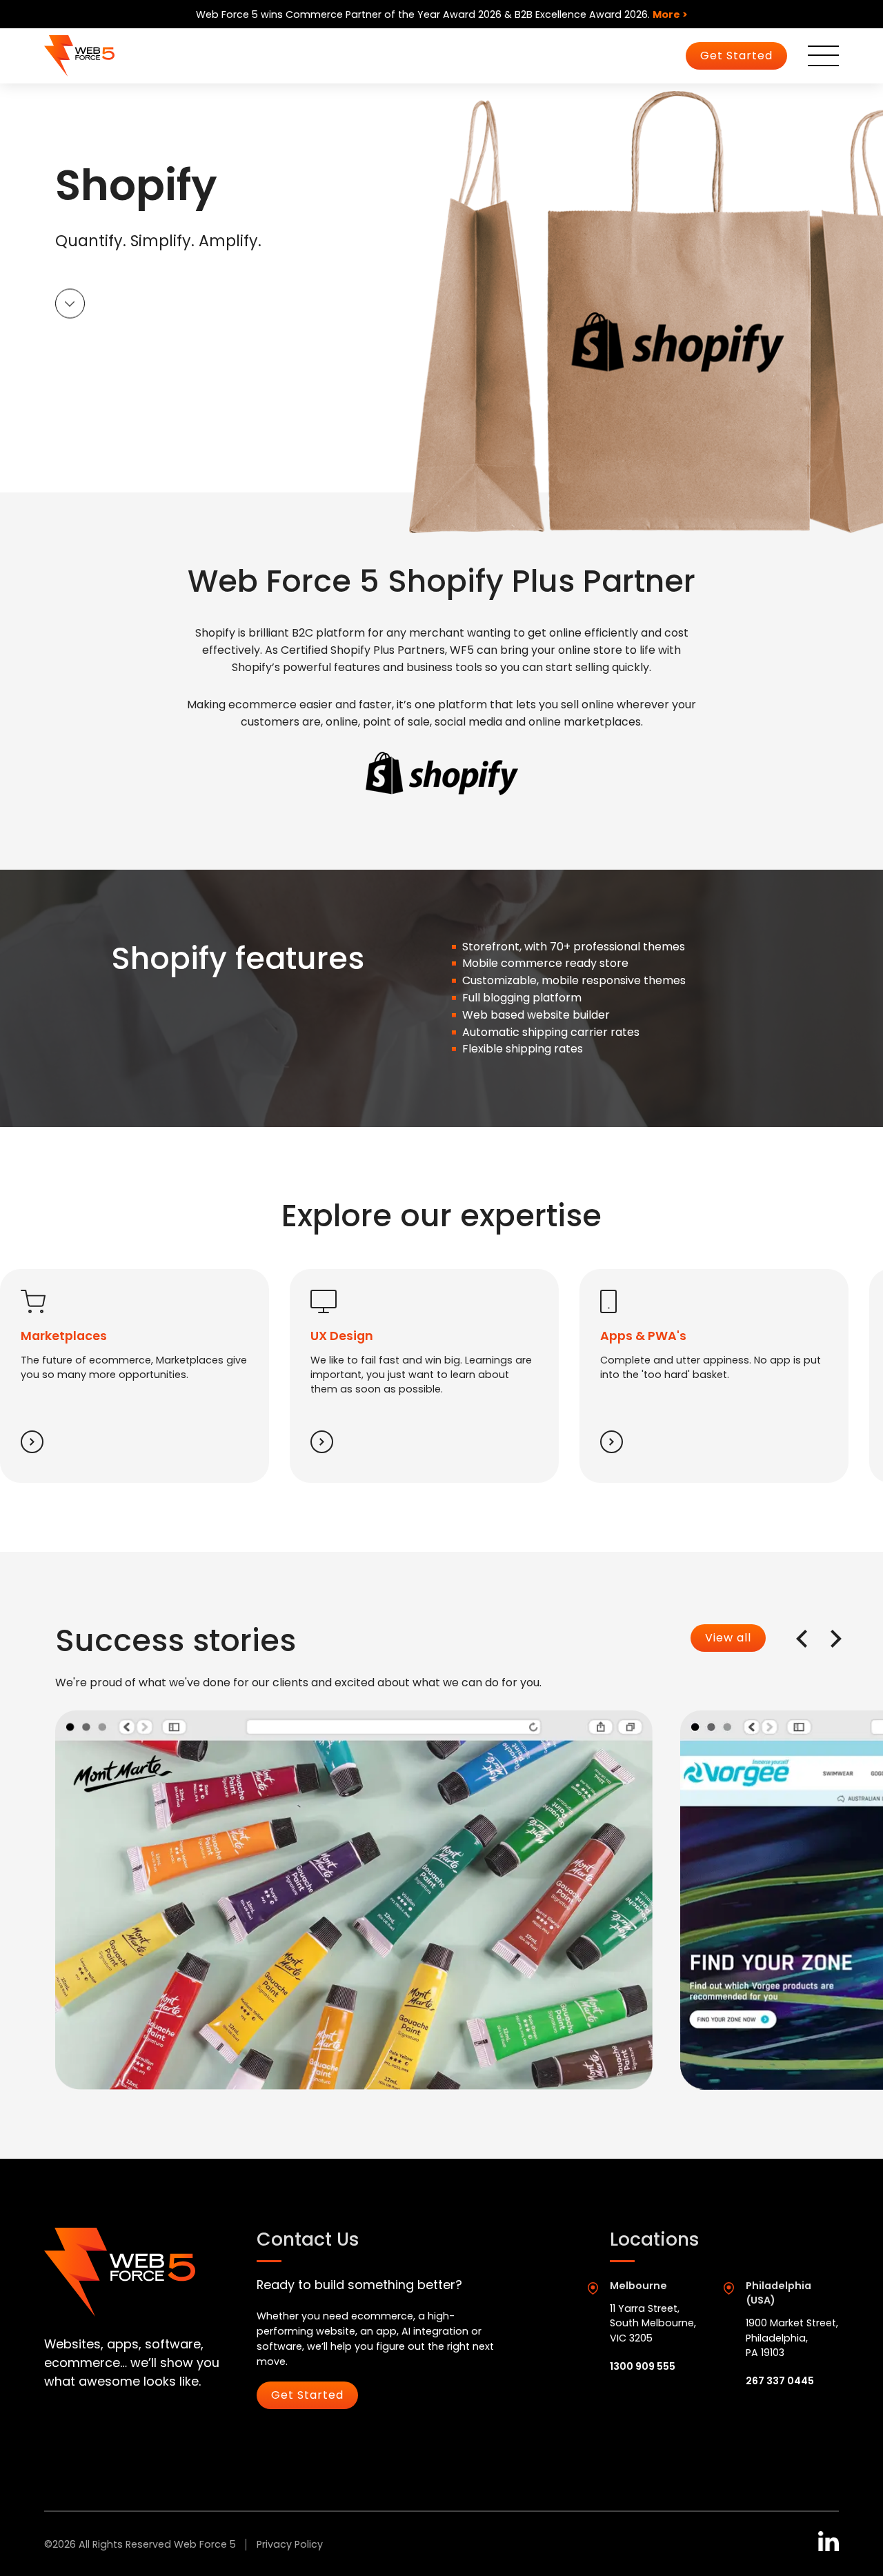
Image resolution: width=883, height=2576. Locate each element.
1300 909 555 (643, 2366)
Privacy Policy (290, 2544)
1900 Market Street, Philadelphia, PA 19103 (792, 2338)
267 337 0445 (780, 2381)
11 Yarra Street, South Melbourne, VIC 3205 (653, 2323)
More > (670, 14)
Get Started (736, 56)
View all (728, 1638)
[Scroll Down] (70, 305)
